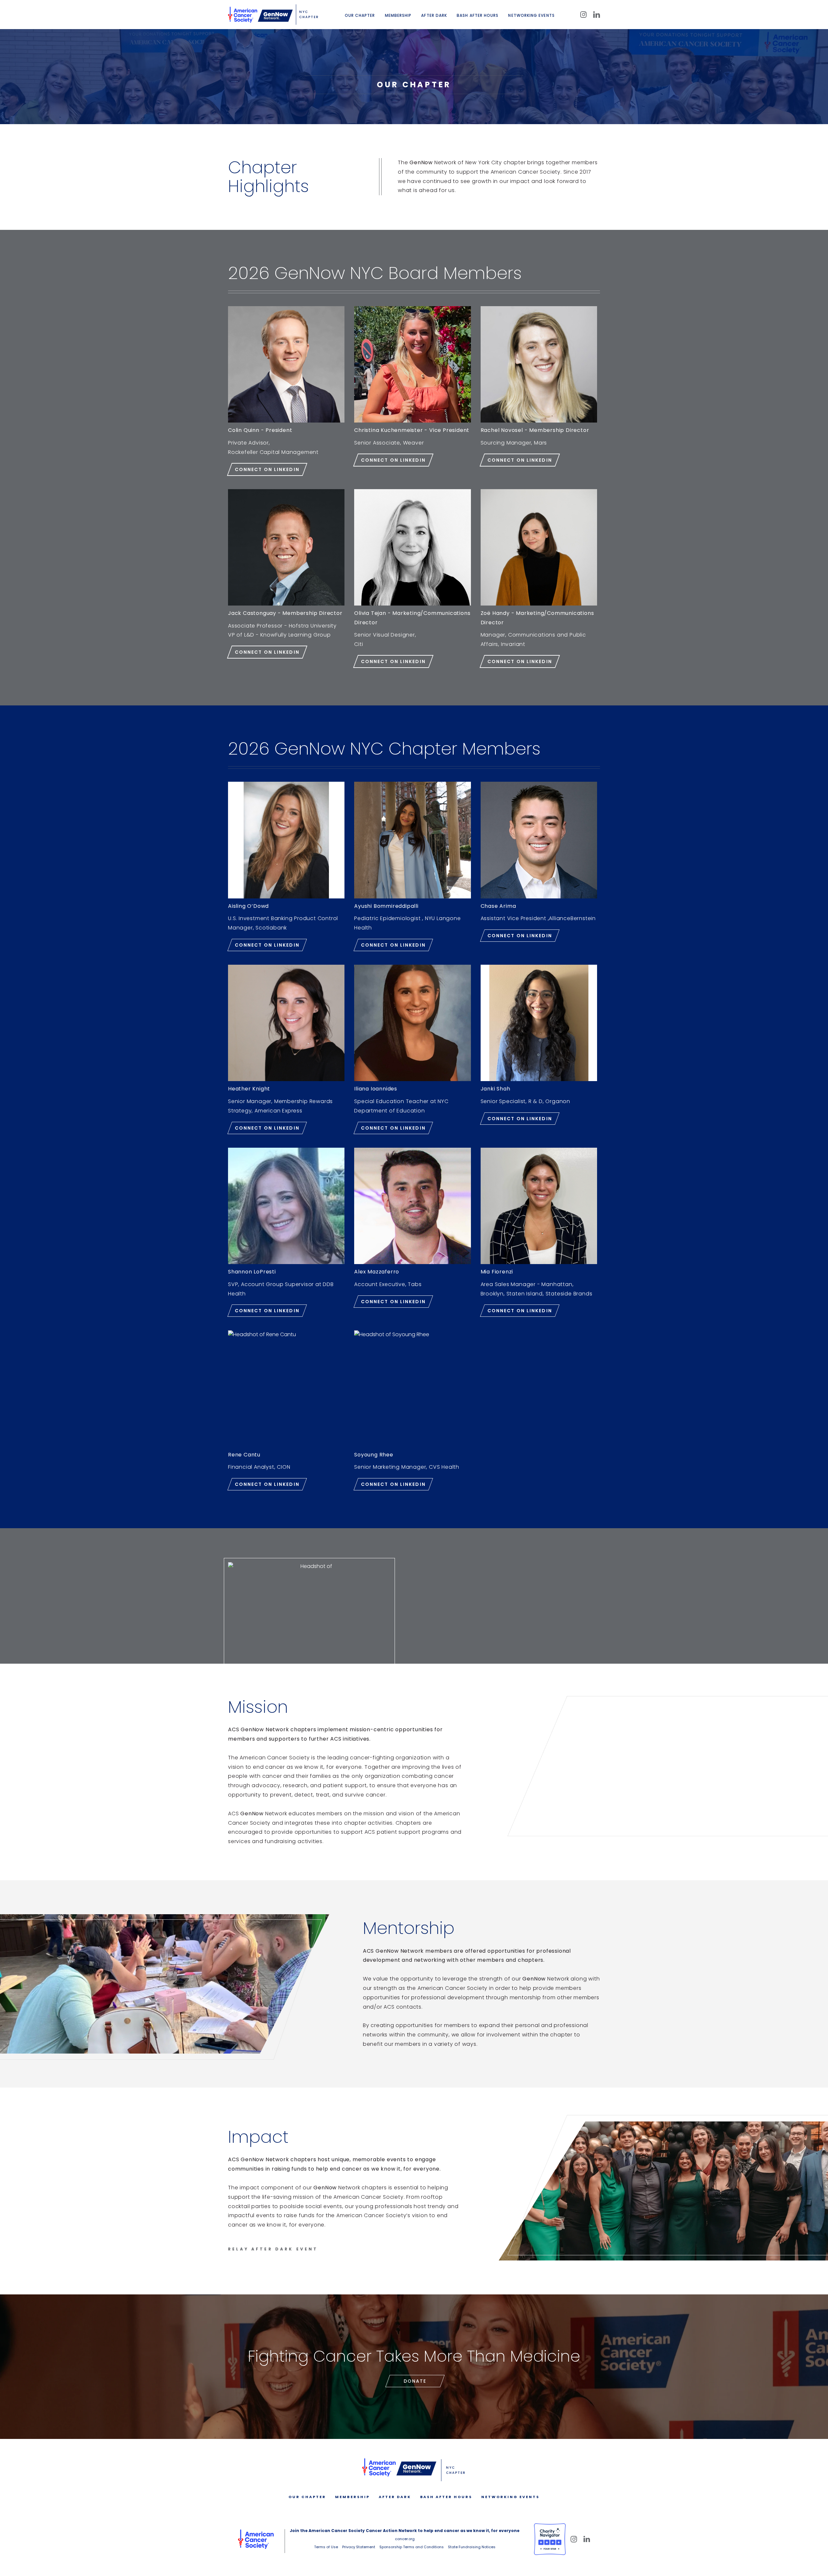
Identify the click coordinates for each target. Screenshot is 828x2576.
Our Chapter (360, 15)
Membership (398, 15)
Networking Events (531, 15)
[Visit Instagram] (583, 15)
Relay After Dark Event (273, 2249)
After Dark (434, 15)
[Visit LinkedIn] (597, 15)
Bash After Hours (478, 15)
